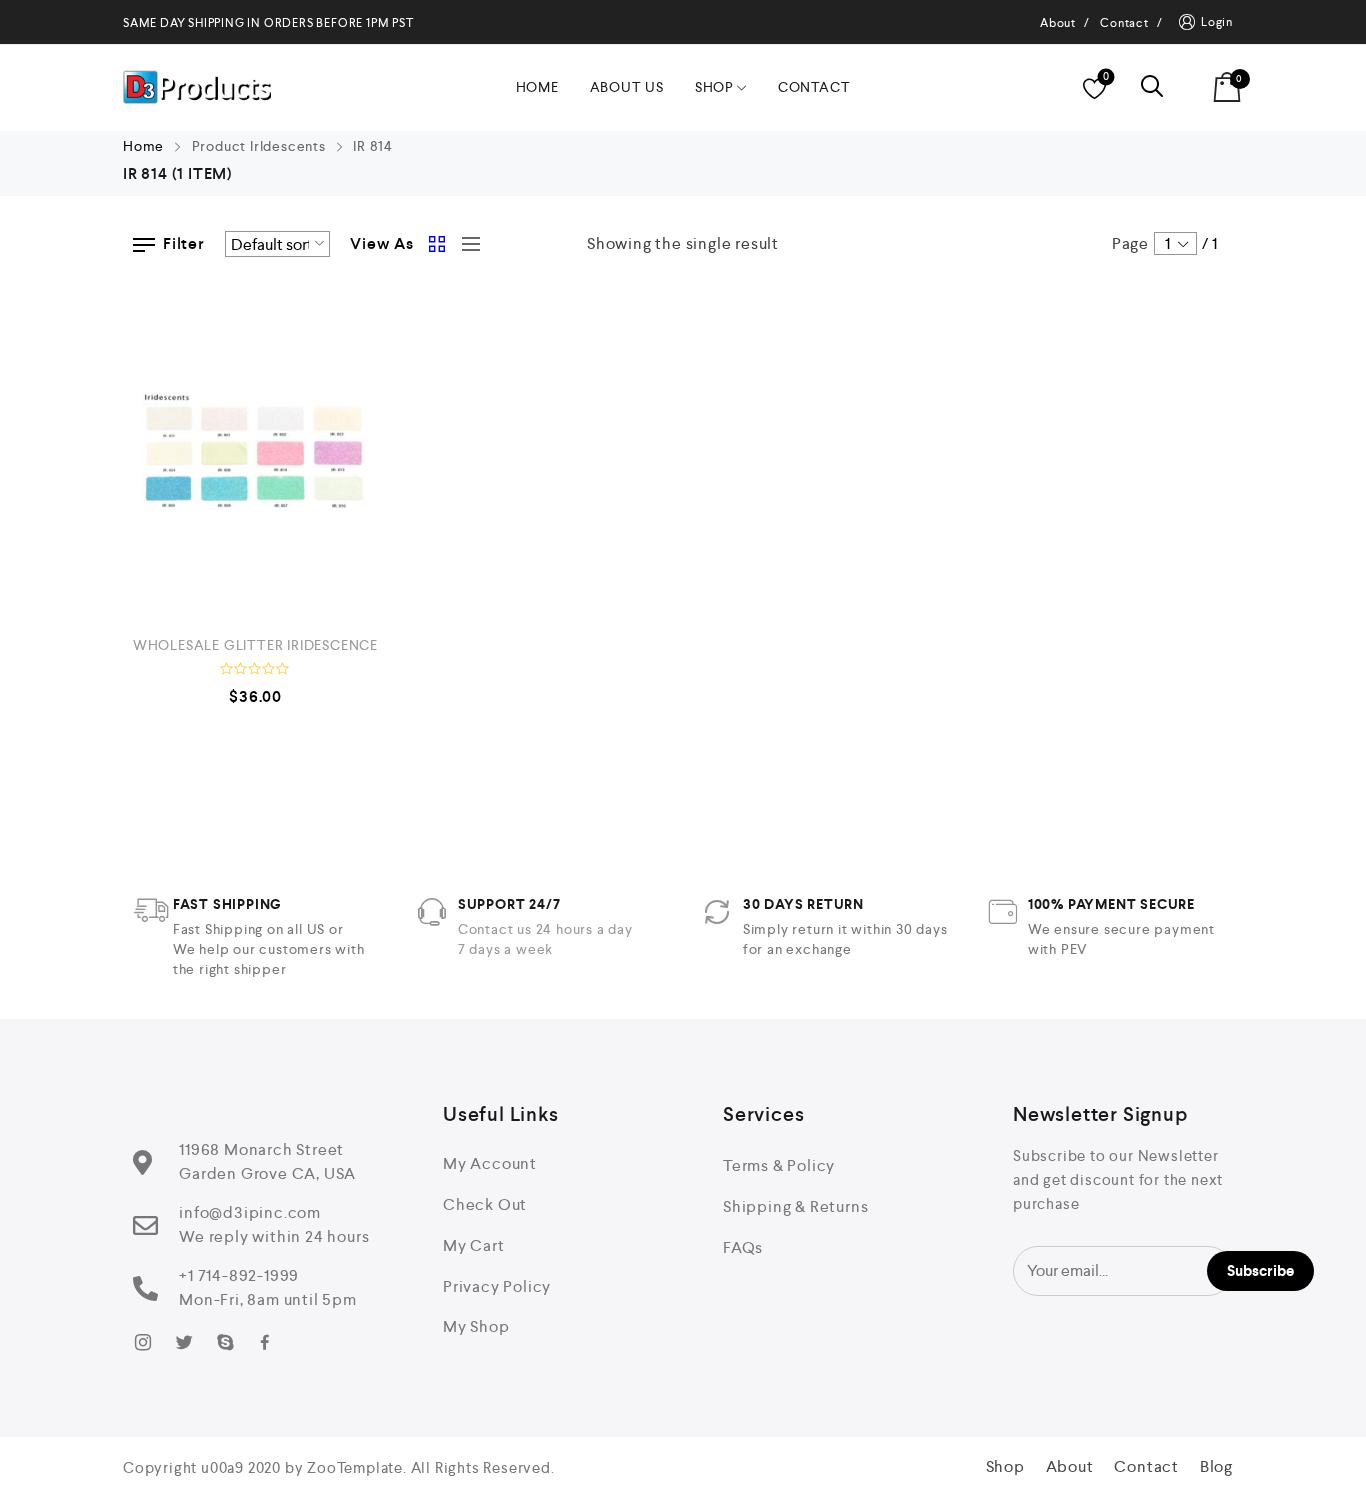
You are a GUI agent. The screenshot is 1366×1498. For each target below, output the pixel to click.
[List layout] (466, 244)
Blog (1216, 1466)
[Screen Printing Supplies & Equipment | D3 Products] (197, 87)
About (1070, 1466)
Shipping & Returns (795, 1206)
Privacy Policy (497, 1286)
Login (1217, 22)
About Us (627, 87)
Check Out (485, 1204)
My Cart (474, 1245)
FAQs (743, 1247)
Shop (714, 87)
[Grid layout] (438, 244)
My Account (490, 1163)
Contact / (1131, 23)
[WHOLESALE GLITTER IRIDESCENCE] (255, 455)
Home (537, 87)
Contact (814, 87)
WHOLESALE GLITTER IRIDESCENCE (255, 645)
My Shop (476, 1326)
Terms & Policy (779, 1165)
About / (1065, 23)
